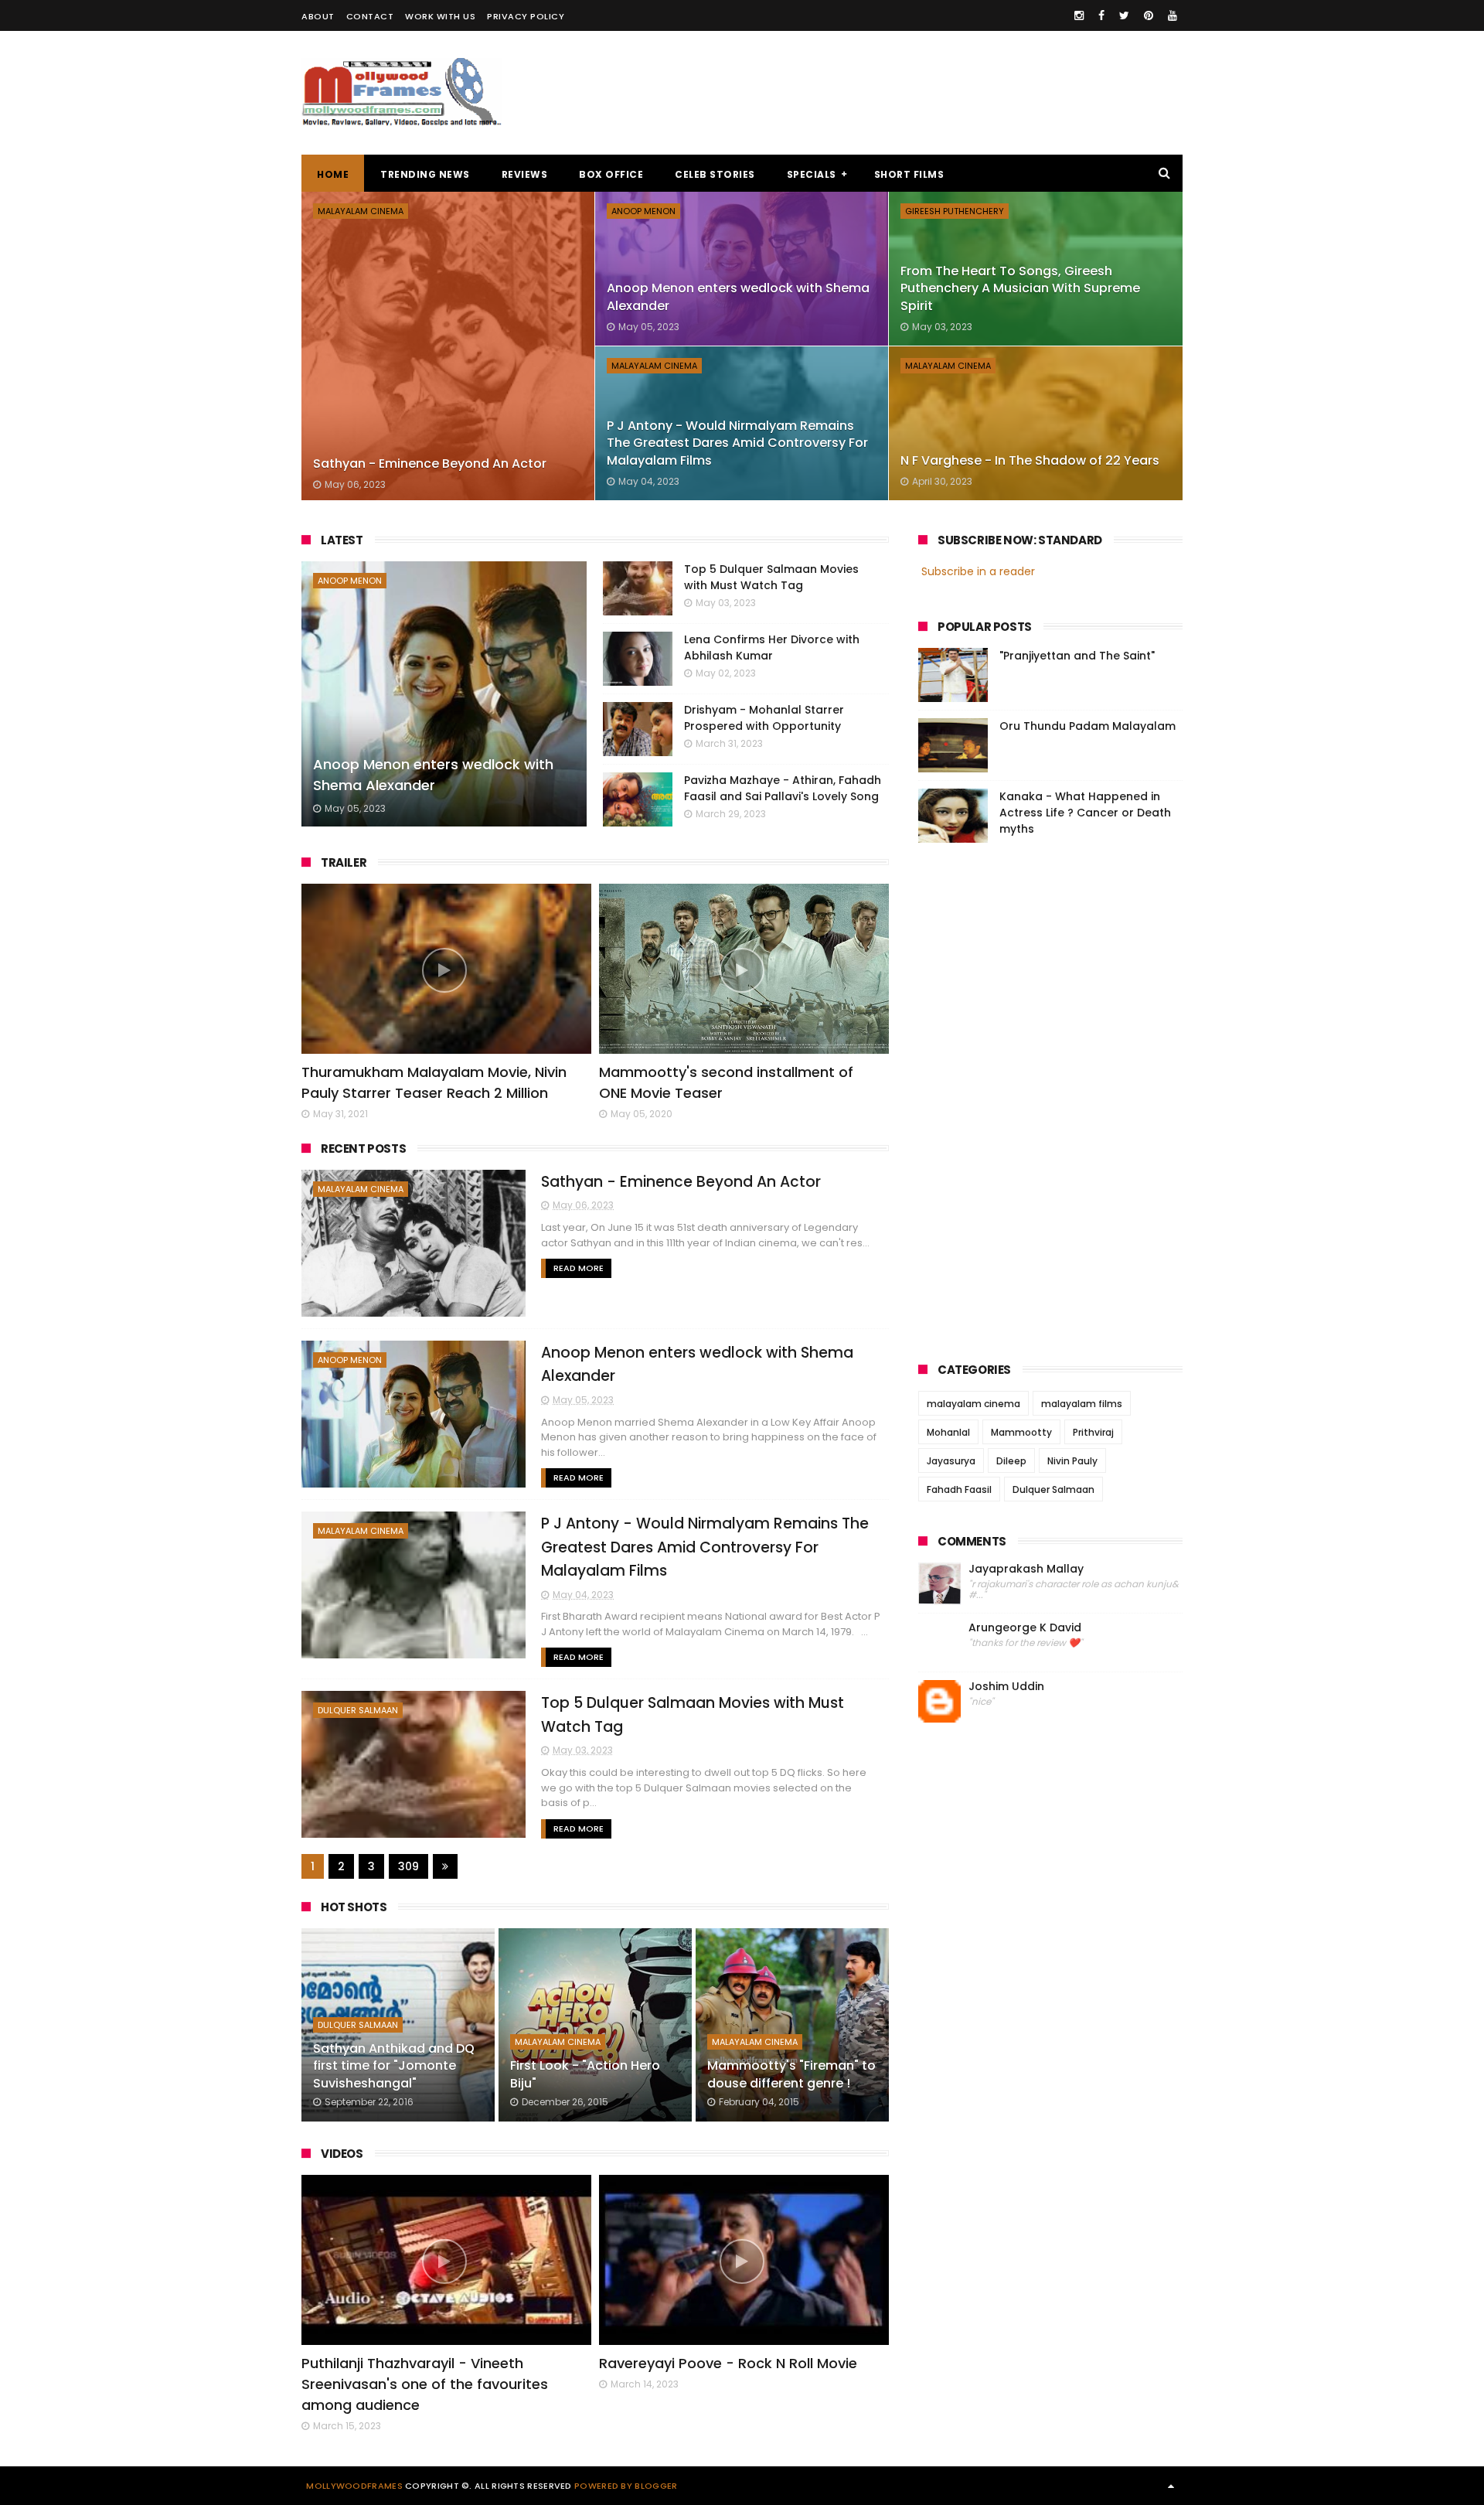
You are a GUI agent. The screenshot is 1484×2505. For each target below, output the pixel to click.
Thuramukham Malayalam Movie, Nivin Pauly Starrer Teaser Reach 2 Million (434, 1082)
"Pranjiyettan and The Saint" (1077, 656)
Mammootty (1021, 1432)
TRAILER (344, 862)
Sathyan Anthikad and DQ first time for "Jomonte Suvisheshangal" (394, 2066)
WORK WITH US (440, 16)
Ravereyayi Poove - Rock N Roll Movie (728, 2363)
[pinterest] (1149, 15)
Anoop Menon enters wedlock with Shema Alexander (433, 775)
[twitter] (1124, 15)
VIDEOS (342, 2154)
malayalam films (1082, 1404)
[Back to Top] (1171, 2486)
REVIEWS (525, 174)
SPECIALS (812, 174)
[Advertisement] (901, 93)
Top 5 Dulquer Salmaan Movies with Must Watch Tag (771, 577)
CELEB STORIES (715, 174)
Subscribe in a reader (978, 571)
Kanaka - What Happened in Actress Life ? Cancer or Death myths (1085, 813)
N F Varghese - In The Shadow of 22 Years (1030, 460)
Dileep (1011, 1461)
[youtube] (1173, 15)
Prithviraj (1093, 1432)
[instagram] (1079, 15)
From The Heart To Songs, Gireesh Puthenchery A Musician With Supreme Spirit (1020, 288)
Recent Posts (363, 1149)
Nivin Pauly (1072, 1461)
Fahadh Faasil (959, 1489)
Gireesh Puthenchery (955, 211)
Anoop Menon (643, 211)
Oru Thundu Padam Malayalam (1087, 726)
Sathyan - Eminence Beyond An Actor (430, 464)
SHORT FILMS (909, 174)
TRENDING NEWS (425, 174)
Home (333, 174)
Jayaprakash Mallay (1026, 1569)
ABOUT (318, 16)
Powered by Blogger (626, 2486)
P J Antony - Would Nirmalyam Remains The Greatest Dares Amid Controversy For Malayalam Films (737, 443)
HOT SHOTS (354, 1907)
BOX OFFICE (611, 174)
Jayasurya (951, 1461)
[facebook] (1101, 15)
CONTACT (370, 16)
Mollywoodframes (354, 2486)
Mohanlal (948, 1432)
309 (408, 1866)
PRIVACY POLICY (526, 16)
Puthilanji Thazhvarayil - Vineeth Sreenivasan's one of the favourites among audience (425, 2384)
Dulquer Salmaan (358, 1710)
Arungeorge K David (1025, 1628)
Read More (579, 1268)
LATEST (342, 540)
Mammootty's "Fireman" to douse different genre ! (791, 2074)
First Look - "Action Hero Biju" (585, 2074)
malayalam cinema (361, 211)
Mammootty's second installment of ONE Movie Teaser (726, 1082)
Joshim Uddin (1006, 1687)
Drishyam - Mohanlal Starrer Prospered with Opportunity (764, 718)
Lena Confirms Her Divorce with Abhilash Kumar (772, 648)
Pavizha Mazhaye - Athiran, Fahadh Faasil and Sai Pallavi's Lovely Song (783, 788)
